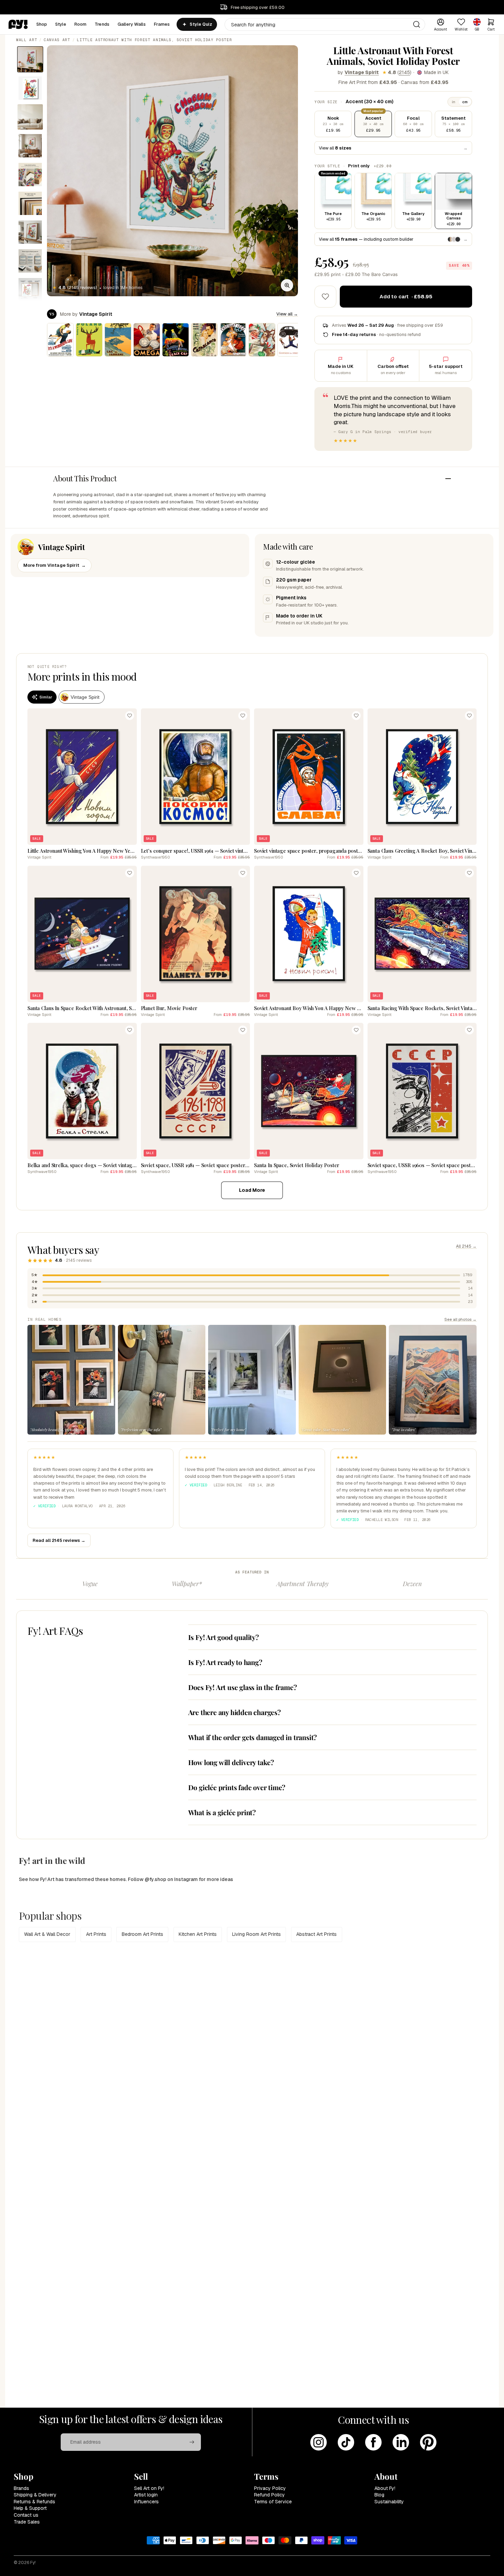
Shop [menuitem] (42, 24)
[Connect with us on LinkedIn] (401, 2442)
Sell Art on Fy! (149, 2488)
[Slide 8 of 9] (30, 261)
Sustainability (389, 2502)
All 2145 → (466, 1246)
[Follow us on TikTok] (346, 2442)
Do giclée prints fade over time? (237, 1787)
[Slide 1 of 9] (30, 59)
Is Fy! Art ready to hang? (225, 1662)
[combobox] (325, 25)
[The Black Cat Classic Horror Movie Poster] (176, 340)
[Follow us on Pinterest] (428, 2442)
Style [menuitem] (61, 24)
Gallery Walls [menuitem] (132, 24)
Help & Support (30, 2508)
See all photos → (460, 1319)
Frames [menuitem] (162, 24)
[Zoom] (287, 285)
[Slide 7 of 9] (30, 232)
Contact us (26, 2515)
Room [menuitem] (81, 24)
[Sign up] (192, 2442)
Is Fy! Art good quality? (224, 1637)
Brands (21, 2488)
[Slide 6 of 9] (30, 203)
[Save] (130, 716)
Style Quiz (201, 24)
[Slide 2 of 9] (30, 88)
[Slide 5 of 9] (30, 175)
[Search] (417, 24)
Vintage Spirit (362, 72)
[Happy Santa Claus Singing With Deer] (262, 340)
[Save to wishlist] (325, 297)
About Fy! (385, 2488)
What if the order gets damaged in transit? (253, 1737)
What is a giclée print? (222, 1812)
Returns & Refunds (34, 2502)
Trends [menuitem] (102, 24)
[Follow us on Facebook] (373, 2442)
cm (465, 102)
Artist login (146, 2495)
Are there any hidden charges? (235, 1712)
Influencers (146, 2502)
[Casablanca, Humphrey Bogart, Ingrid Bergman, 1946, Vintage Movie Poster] (204, 340)
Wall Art (27, 40)
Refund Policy (269, 2495)
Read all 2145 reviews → (59, 1540)
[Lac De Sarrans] (118, 340)
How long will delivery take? (231, 1762)
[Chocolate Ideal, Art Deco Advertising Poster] (233, 340)
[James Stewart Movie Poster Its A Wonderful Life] (60, 340)
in (454, 102)
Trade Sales (27, 2522)
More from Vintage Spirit (55, 565)
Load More (252, 1190)
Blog (379, 2495)
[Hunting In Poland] (89, 340)
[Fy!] (18, 24)
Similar (46, 697)
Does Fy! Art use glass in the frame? (243, 1687)
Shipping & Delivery (35, 2495)
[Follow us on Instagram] (319, 2442)
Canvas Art (57, 40)
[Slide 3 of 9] (30, 117)
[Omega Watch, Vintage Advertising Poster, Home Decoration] (147, 340)
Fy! (33, 2563)
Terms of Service (273, 2502)
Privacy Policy (270, 2488)
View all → (287, 314)
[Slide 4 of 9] (30, 146)
